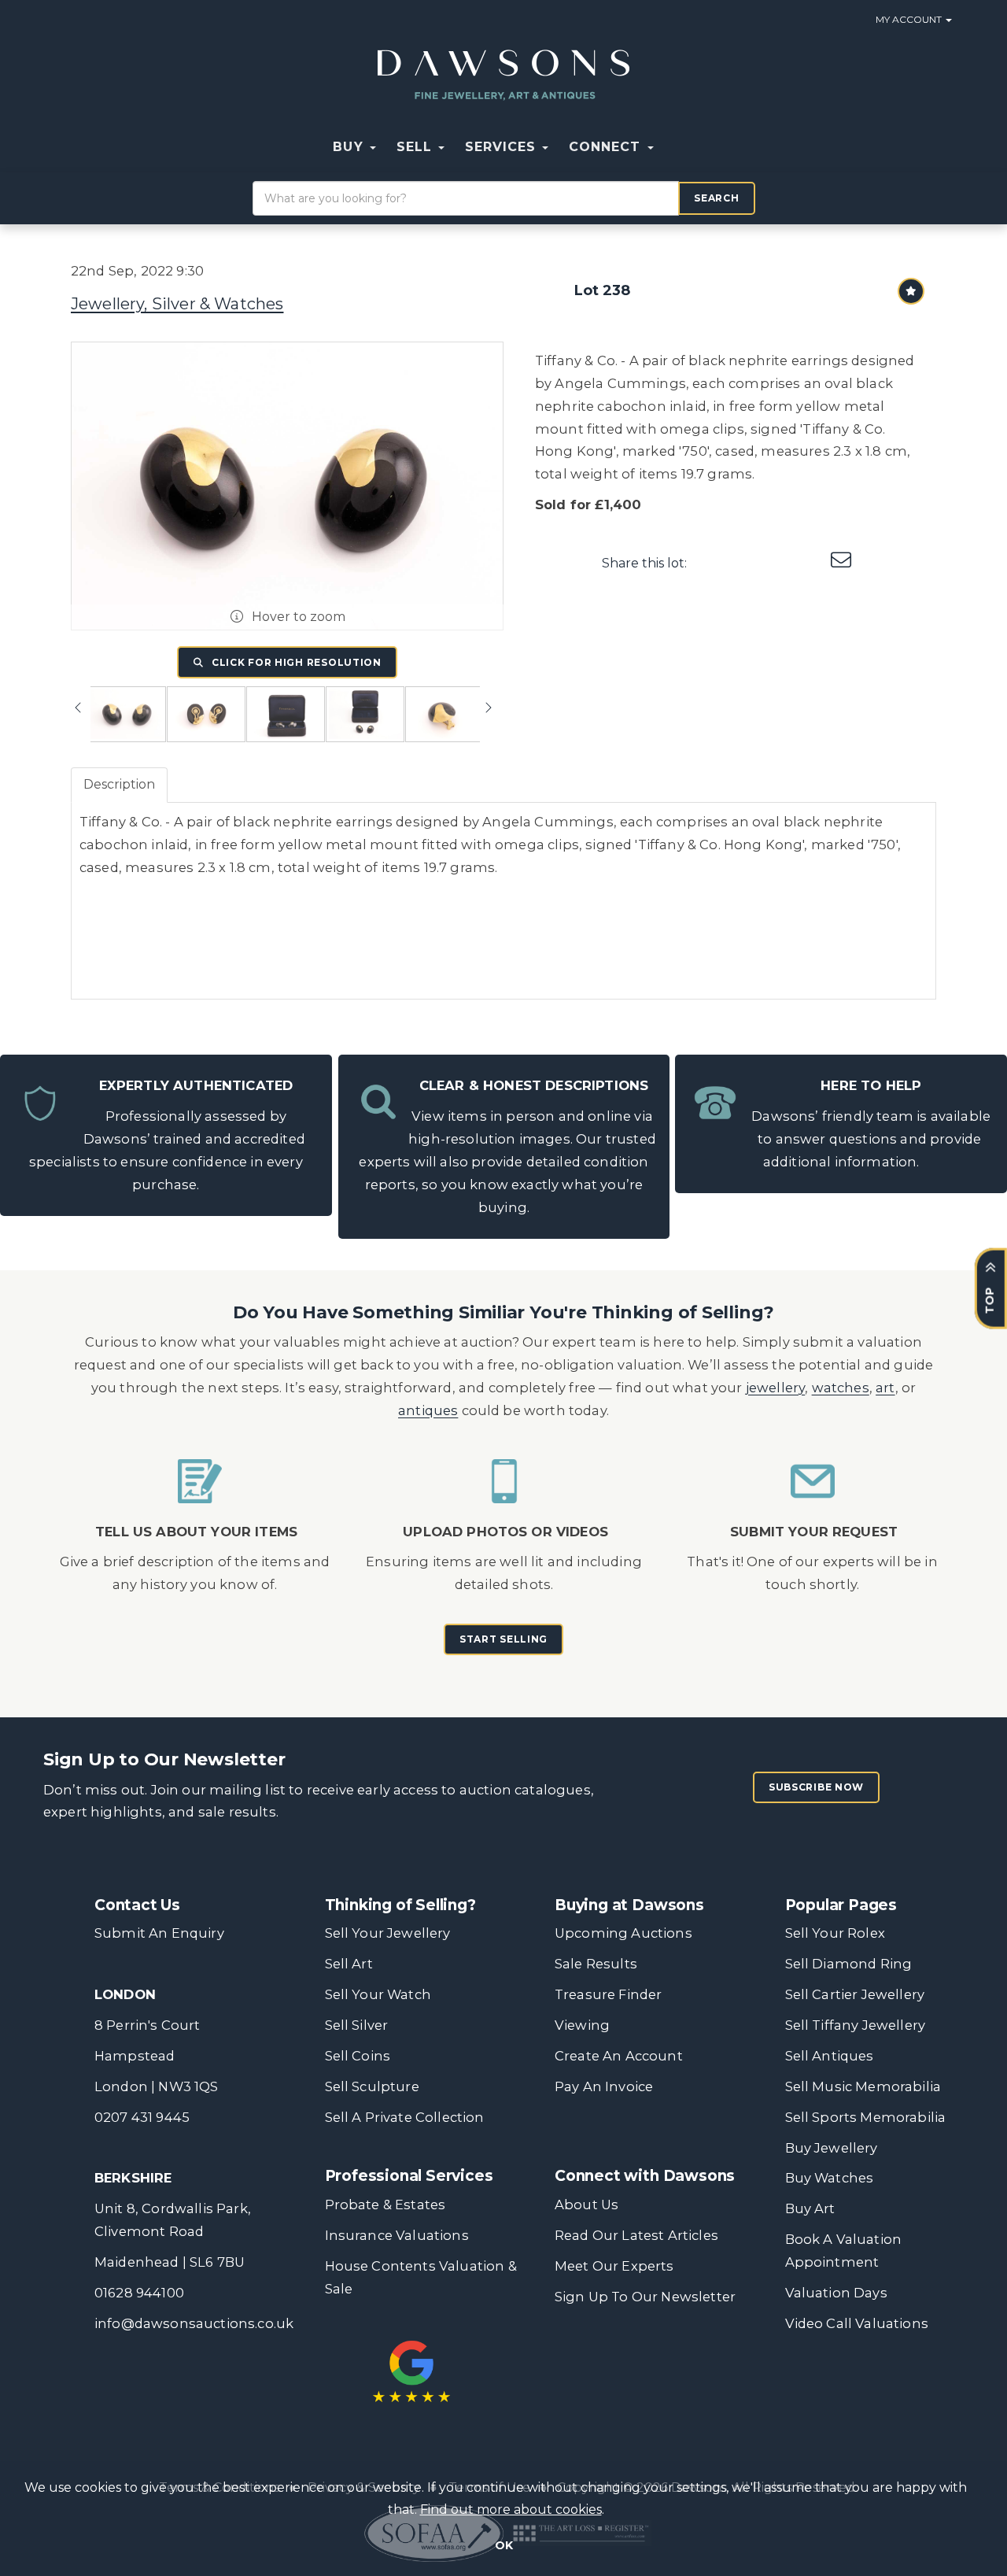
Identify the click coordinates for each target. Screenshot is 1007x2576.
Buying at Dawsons (629, 1905)
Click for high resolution (295, 662)
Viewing (582, 2025)
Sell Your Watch (378, 1994)
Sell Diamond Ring (849, 1964)
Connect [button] (607, 147)
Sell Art (349, 1964)
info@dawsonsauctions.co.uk (194, 2323)
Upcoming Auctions (623, 1933)
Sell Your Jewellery (388, 1933)
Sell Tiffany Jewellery (856, 2025)
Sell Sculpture (372, 2086)
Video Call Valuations (857, 2323)
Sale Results (596, 1964)
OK (504, 2545)
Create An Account (619, 2056)
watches (841, 1388)
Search (716, 198)
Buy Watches (830, 2178)
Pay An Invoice (604, 2086)
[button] (674, 147)
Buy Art (810, 2208)
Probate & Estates (385, 2205)
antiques (428, 1410)
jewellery (776, 1388)
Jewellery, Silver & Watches (177, 304)
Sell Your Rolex (835, 1933)
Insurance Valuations (397, 2235)
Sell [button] (417, 147)
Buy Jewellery (832, 2148)
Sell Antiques (830, 2056)
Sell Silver (357, 2025)
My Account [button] (910, 19)
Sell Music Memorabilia (863, 2086)
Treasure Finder (608, 1994)
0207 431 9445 (142, 2117)
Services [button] (503, 147)
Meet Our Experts (614, 2266)
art (885, 1388)
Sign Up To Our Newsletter (645, 2297)
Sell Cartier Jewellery (855, 1994)
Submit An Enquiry (159, 1933)
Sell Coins (358, 2056)
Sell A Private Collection (405, 2117)
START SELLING (503, 1639)
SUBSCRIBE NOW (816, 1787)
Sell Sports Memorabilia (866, 2117)
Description (119, 784)
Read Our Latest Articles (636, 2235)
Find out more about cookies (511, 2509)
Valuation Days (836, 2293)
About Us (586, 2205)
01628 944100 (139, 2293)
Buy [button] (350, 147)
